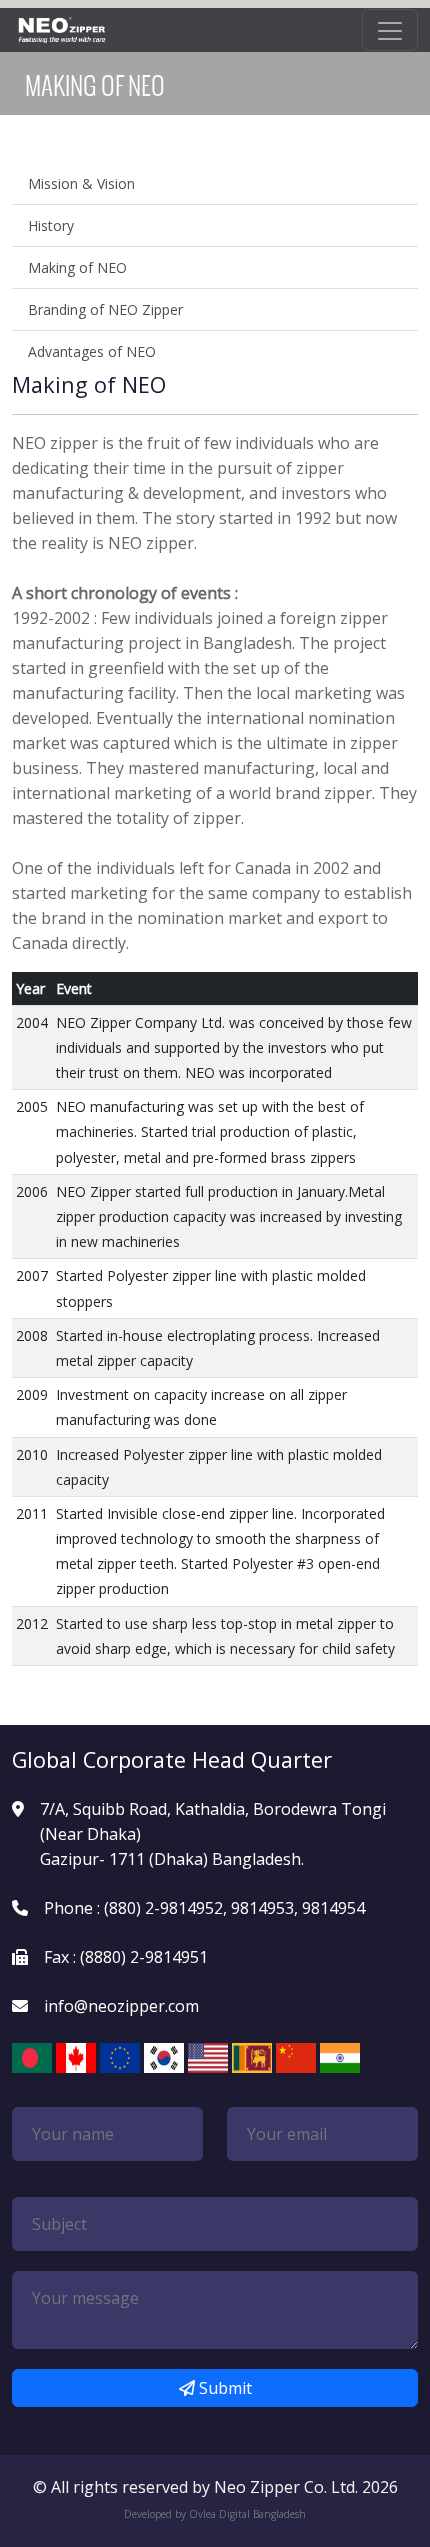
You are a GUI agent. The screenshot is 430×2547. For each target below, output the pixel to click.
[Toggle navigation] (390, 30)
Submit (223, 2388)
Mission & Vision (81, 183)
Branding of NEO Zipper (105, 309)
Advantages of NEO (92, 351)
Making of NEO (77, 267)
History (51, 225)
